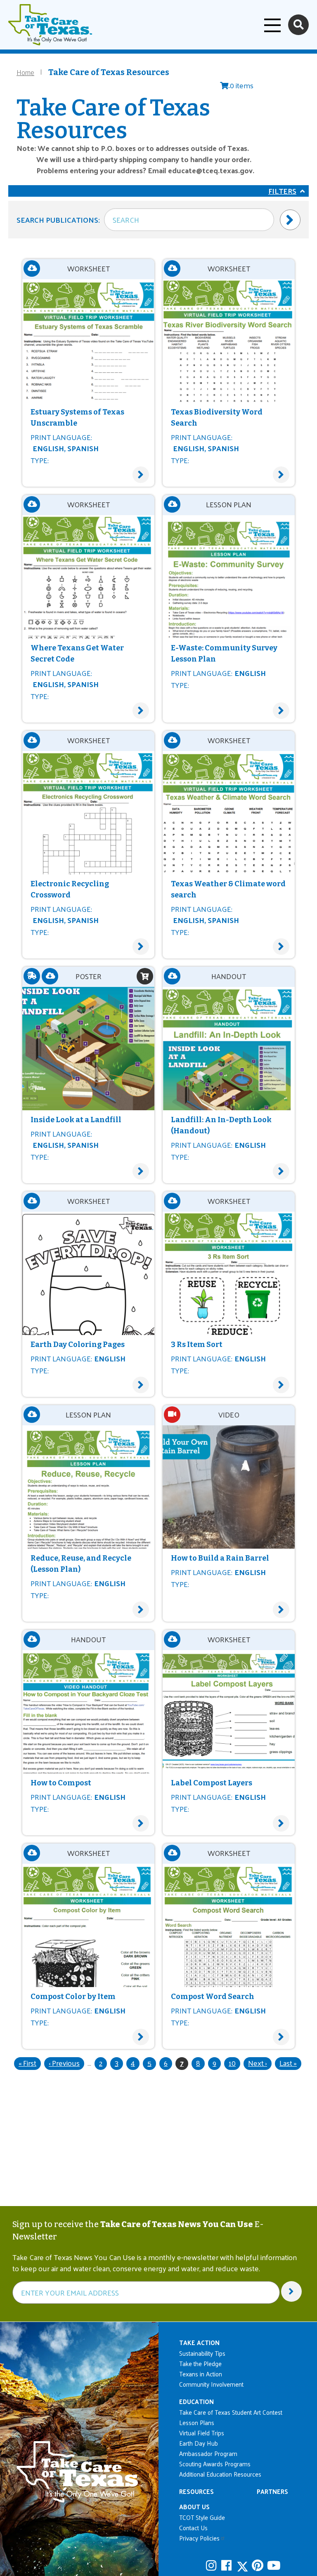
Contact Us (193, 2528)
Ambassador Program (208, 2453)
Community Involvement (211, 2384)
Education (196, 2401)
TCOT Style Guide (202, 2517)
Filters (282, 191)
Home (25, 72)
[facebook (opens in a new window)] (228, 2565)
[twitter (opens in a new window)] (243, 2565)
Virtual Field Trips (202, 2433)
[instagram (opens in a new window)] (213, 2565)
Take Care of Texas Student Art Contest (231, 2412)
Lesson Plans (197, 2422)
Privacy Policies (199, 2538)
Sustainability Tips (202, 2353)
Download (32, 268)
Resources (196, 2491)
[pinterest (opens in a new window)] (258, 2565)
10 (234, 2063)
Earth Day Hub (199, 2443)
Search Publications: (58, 220)
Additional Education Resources (220, 2474)
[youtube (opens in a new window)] (274, 2565)
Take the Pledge (200, 2363)
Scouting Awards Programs (215, 2464)
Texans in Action (201, 2374)
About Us (194, 2507)
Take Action (199, 2342)
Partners (272, 2491)
